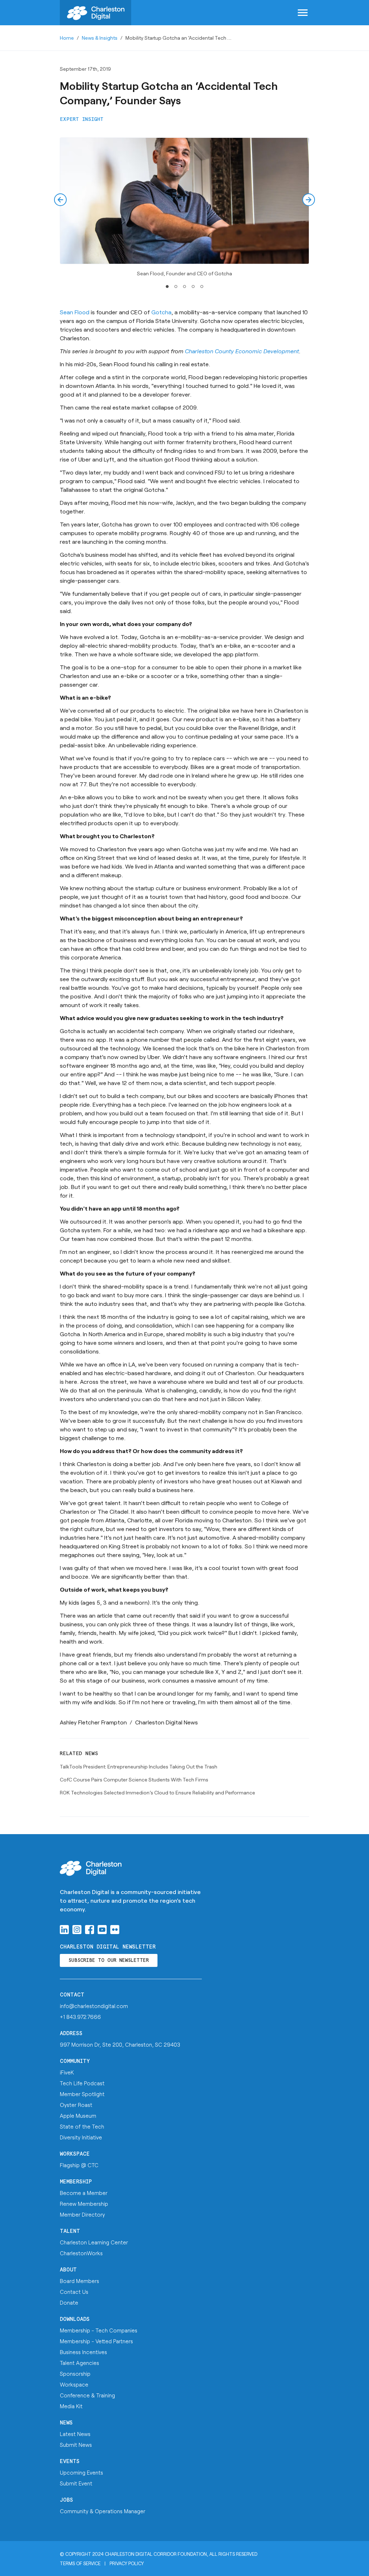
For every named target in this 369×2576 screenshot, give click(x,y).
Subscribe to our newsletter (109, 1961)
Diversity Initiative (81, 2137)
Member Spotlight (82, 2094)
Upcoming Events (81, 2472)
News (66, 2423)
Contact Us (74, 2292)
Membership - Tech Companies (99, 2330)
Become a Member (84, 2193)
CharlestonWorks (81, 2253)
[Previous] (60, 200)
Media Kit (71, 2406)
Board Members (79, 2281)
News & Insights (100, 38)
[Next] (309, 200)
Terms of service (80, 2563)
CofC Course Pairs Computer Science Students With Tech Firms (134, 1779)
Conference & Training (87, 2395)
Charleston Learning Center (94, 2242)
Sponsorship (75, 2374)
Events (70, 2461)
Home (67, 38)
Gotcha (161, 312)
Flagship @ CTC (79, 2165)
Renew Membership (84, 2204)
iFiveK (67, 2072)
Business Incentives (83, 2352)
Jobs (66, 2500)
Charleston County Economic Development (242, 351)
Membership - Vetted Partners (96, 2341)
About (68, 2270)
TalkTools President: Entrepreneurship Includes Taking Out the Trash (139, 1766)
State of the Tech (82, 2126)
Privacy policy (127, 2563)
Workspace (75, 2154)
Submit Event (76, 2483)
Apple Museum (78, 2116)
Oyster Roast (76, 2105)
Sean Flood (75, 312)
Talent (70, 2231)
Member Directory (82, 2214)
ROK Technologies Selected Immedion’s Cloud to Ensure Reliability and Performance (157, 1792)
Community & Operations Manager (103, 2511)
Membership (76, 2182)
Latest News (75, 2434)
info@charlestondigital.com (94, 2006)
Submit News (76, 2445)
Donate (69, 2302)
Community (75, 2061)
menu (303, 13)
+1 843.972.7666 (80, 2017)
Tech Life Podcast (82, 2083)
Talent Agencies (79, 2363)
